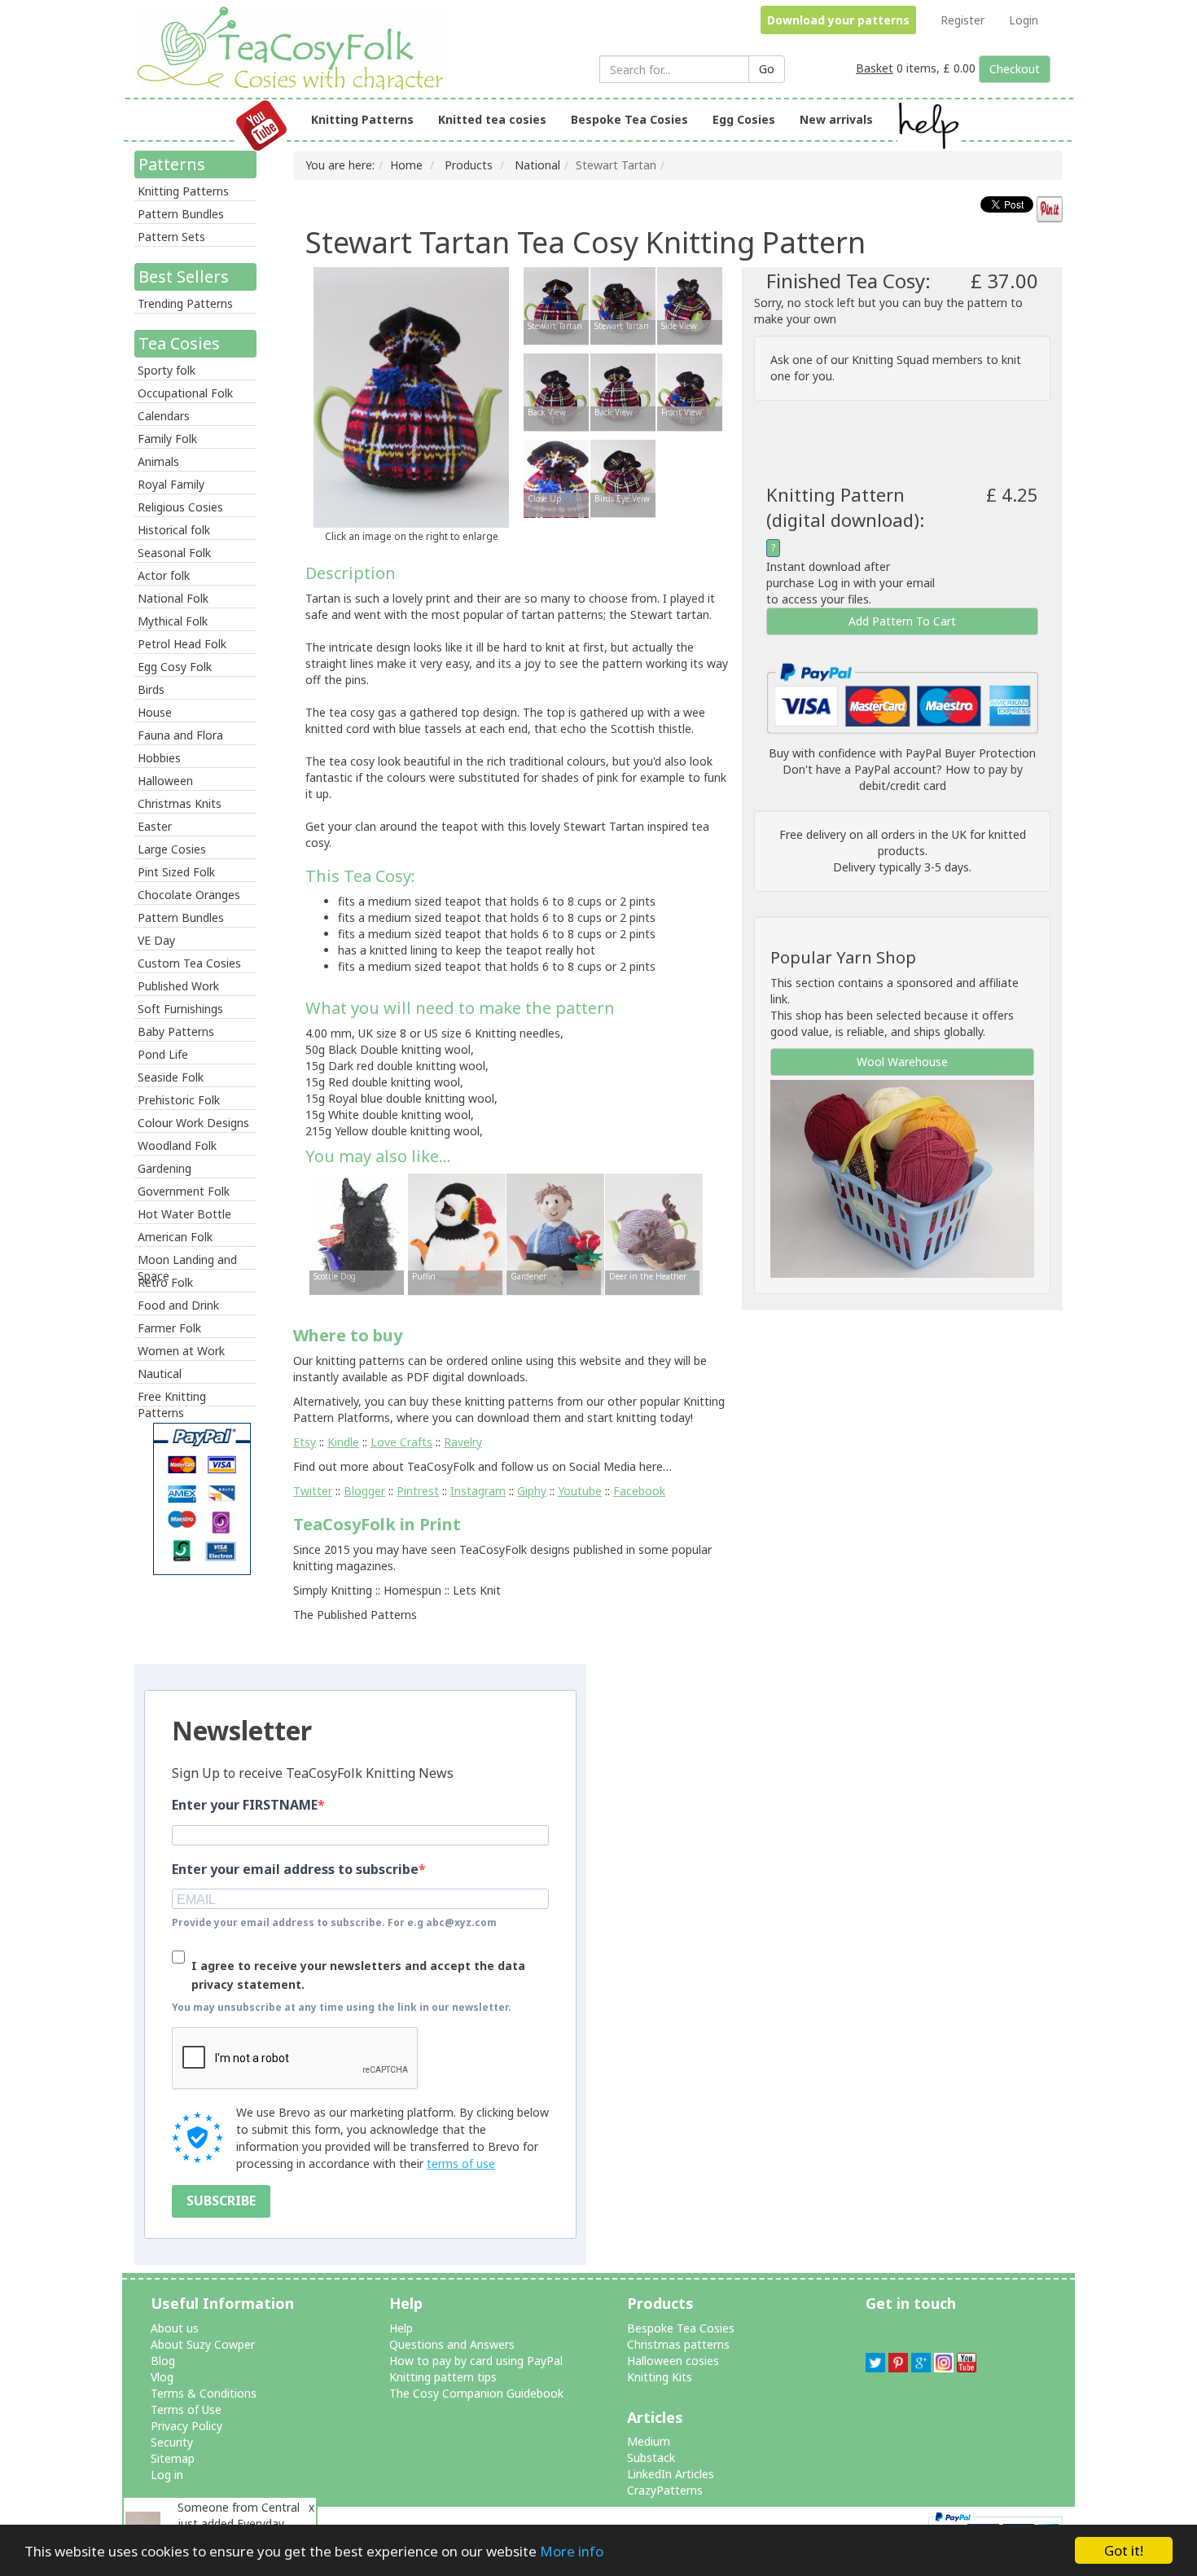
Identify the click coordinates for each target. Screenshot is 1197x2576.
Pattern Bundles (181, 214)
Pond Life (163, 1054)
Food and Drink (178, 1305)
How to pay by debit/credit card (941, 777)
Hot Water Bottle (184, 1214)
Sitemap (173, 2458)
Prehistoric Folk (179, 1100)
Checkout (1015, 69)
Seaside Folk (171, 1077)
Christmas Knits (180, 803)
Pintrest (418, 1491)
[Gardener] (555, 1233)
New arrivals (836, 119)
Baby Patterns (176, 1031)
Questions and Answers (452, 2344)
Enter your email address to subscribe (295, 1869)
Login (1024, 20)
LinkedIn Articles (671, 2474)
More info (572, 2551)
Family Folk (167, 439)
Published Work (178, 986)
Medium (649, 2441)
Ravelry (463, 1442)
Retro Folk (165, 1282)
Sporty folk (167, 370)
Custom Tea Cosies (189, 963)
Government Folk (184, 1191)
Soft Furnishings (180, 1009)
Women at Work (181, 1351)
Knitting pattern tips (443, 2377)
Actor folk (164, 575)
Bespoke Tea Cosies (629, 119)
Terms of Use (186, 2409)
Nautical (160, 1374)
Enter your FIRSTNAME (245, 1805)
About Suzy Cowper (203, 2344)
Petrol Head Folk (182, 644)
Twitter (313, 1491)
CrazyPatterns (665, 2490)
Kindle (343, 1442)
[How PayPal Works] (902, 698)
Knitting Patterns (362, 119)
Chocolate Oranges (189, 895)
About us (175, 2328)
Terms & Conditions (204, 2393)
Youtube (580, 1491)
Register (962, 20)
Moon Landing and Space (187, 1261)
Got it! (1124, 2550)
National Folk (173, 598)
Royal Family (171, 484)
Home (406, 165)
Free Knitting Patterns (172, 1398)
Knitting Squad (890, 360)
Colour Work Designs (193, 1123)
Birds (151, 689)
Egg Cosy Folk (175, 667)
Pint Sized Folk (176, 872)
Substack (651, 2458)
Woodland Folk (177, 1145)
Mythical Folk (173, 621)
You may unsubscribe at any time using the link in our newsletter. (342, 2007)
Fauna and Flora (180, 735)
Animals (158, 461)
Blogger (364, 1491)
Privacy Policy (186, 2426)
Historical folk (174, 530)
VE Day (156, 940)
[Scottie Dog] (358, 1233)
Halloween (165, 781)
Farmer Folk (169, 1328)
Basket (875, 68)
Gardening (164, 1168)
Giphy (532, 1491)
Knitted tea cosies (492, 119)
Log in (167, 2475)
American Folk (175, 1237)
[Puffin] (457, 1233)
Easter (155, 826)
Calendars (164, 416)
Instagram (478, 1491)
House (155, 712)
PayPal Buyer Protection (971, 753)
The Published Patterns (355, 1615)
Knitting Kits (660, 2377)
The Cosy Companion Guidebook (476, 2393)
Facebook (639, 1491)
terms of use (461, 2163)
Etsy (305, 1442)
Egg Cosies (744, 119)
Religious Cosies (180, 507)
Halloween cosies (673, 2361)
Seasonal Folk (174, 553)
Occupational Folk (185, 393)
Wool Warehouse (902, 1062)
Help (401, 2328)
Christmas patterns (678, 2344)
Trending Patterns (185, 303)
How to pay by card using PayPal (476, 2361)
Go (767, 69)
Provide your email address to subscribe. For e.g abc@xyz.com (334, 1922)
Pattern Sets (171, 237)
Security (172, 2442)
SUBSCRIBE (221, 2201)
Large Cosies (172, 849)
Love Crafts (401, 1442)
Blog (163, 2361)
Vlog (162, 2377)
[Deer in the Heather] (654, 1233)
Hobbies (159, 758)
